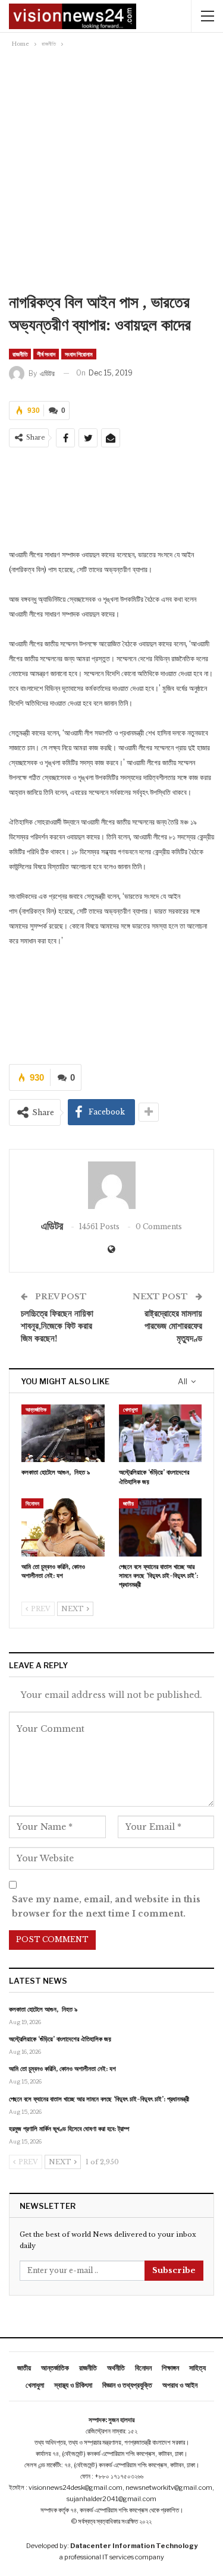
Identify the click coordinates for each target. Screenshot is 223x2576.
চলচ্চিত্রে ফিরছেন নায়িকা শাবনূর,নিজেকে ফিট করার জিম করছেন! (57, 1326)
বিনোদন (32, 1503)
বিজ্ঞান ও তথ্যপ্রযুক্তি (127, 2385)
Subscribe (174, 2270)
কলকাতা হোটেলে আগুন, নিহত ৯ (43, 2009)
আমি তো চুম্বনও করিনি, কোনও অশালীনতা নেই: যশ (62, 2069)
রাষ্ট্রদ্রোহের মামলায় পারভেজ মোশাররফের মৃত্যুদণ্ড (173, 1326)
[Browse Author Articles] (111, 1185)
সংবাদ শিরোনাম (79, 354)
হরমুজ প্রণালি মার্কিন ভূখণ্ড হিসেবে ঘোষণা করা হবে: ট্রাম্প (69, 2129)
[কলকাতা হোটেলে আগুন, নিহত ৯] (63, 1434)
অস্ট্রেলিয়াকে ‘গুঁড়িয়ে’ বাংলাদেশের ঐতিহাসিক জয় (60, 2039)
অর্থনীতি (116, 2368)
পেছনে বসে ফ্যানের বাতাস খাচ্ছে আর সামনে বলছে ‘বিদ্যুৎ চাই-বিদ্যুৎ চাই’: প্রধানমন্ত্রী (99, 2099)
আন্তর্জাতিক (36, 1409)
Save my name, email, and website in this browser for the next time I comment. (106, 1906)
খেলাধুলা (131, 1409)
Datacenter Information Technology (134, 2546)
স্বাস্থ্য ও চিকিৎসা (73, 2385)
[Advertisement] (111, 168)
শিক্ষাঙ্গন (170, 2368)
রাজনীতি (20, 354)
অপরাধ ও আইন (180, 2385)
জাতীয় (128, 1503)
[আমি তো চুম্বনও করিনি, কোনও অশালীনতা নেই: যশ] (63, 1527)
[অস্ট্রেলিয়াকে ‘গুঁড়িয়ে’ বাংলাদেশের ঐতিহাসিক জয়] (161, 1434)
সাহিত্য (197, 2368)
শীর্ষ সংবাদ (46, 354)
